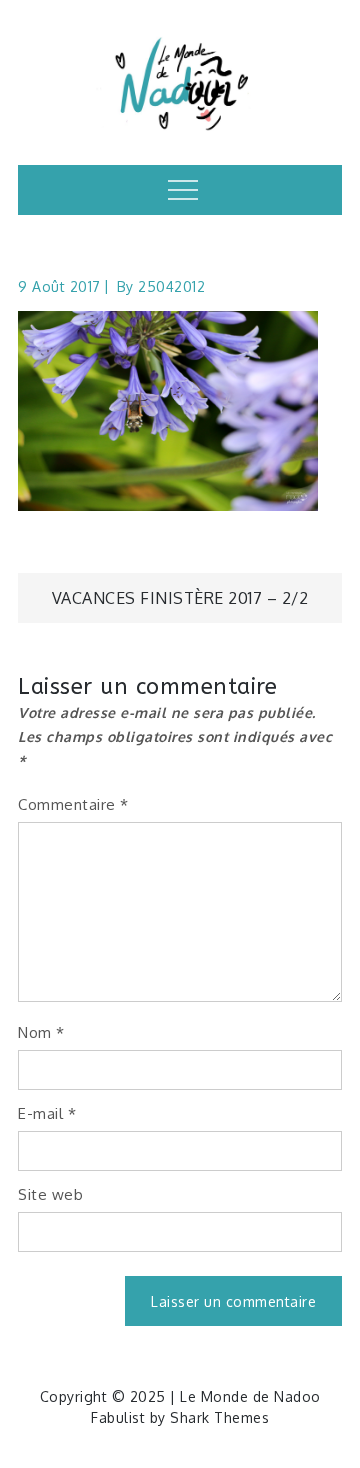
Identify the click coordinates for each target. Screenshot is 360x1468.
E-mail (47, 1113)
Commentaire (73, 804)
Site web (50, 1194)
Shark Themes (219, 1417)
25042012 (171, 286)
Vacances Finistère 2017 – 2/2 (180, 598)
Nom (41, 1032)
